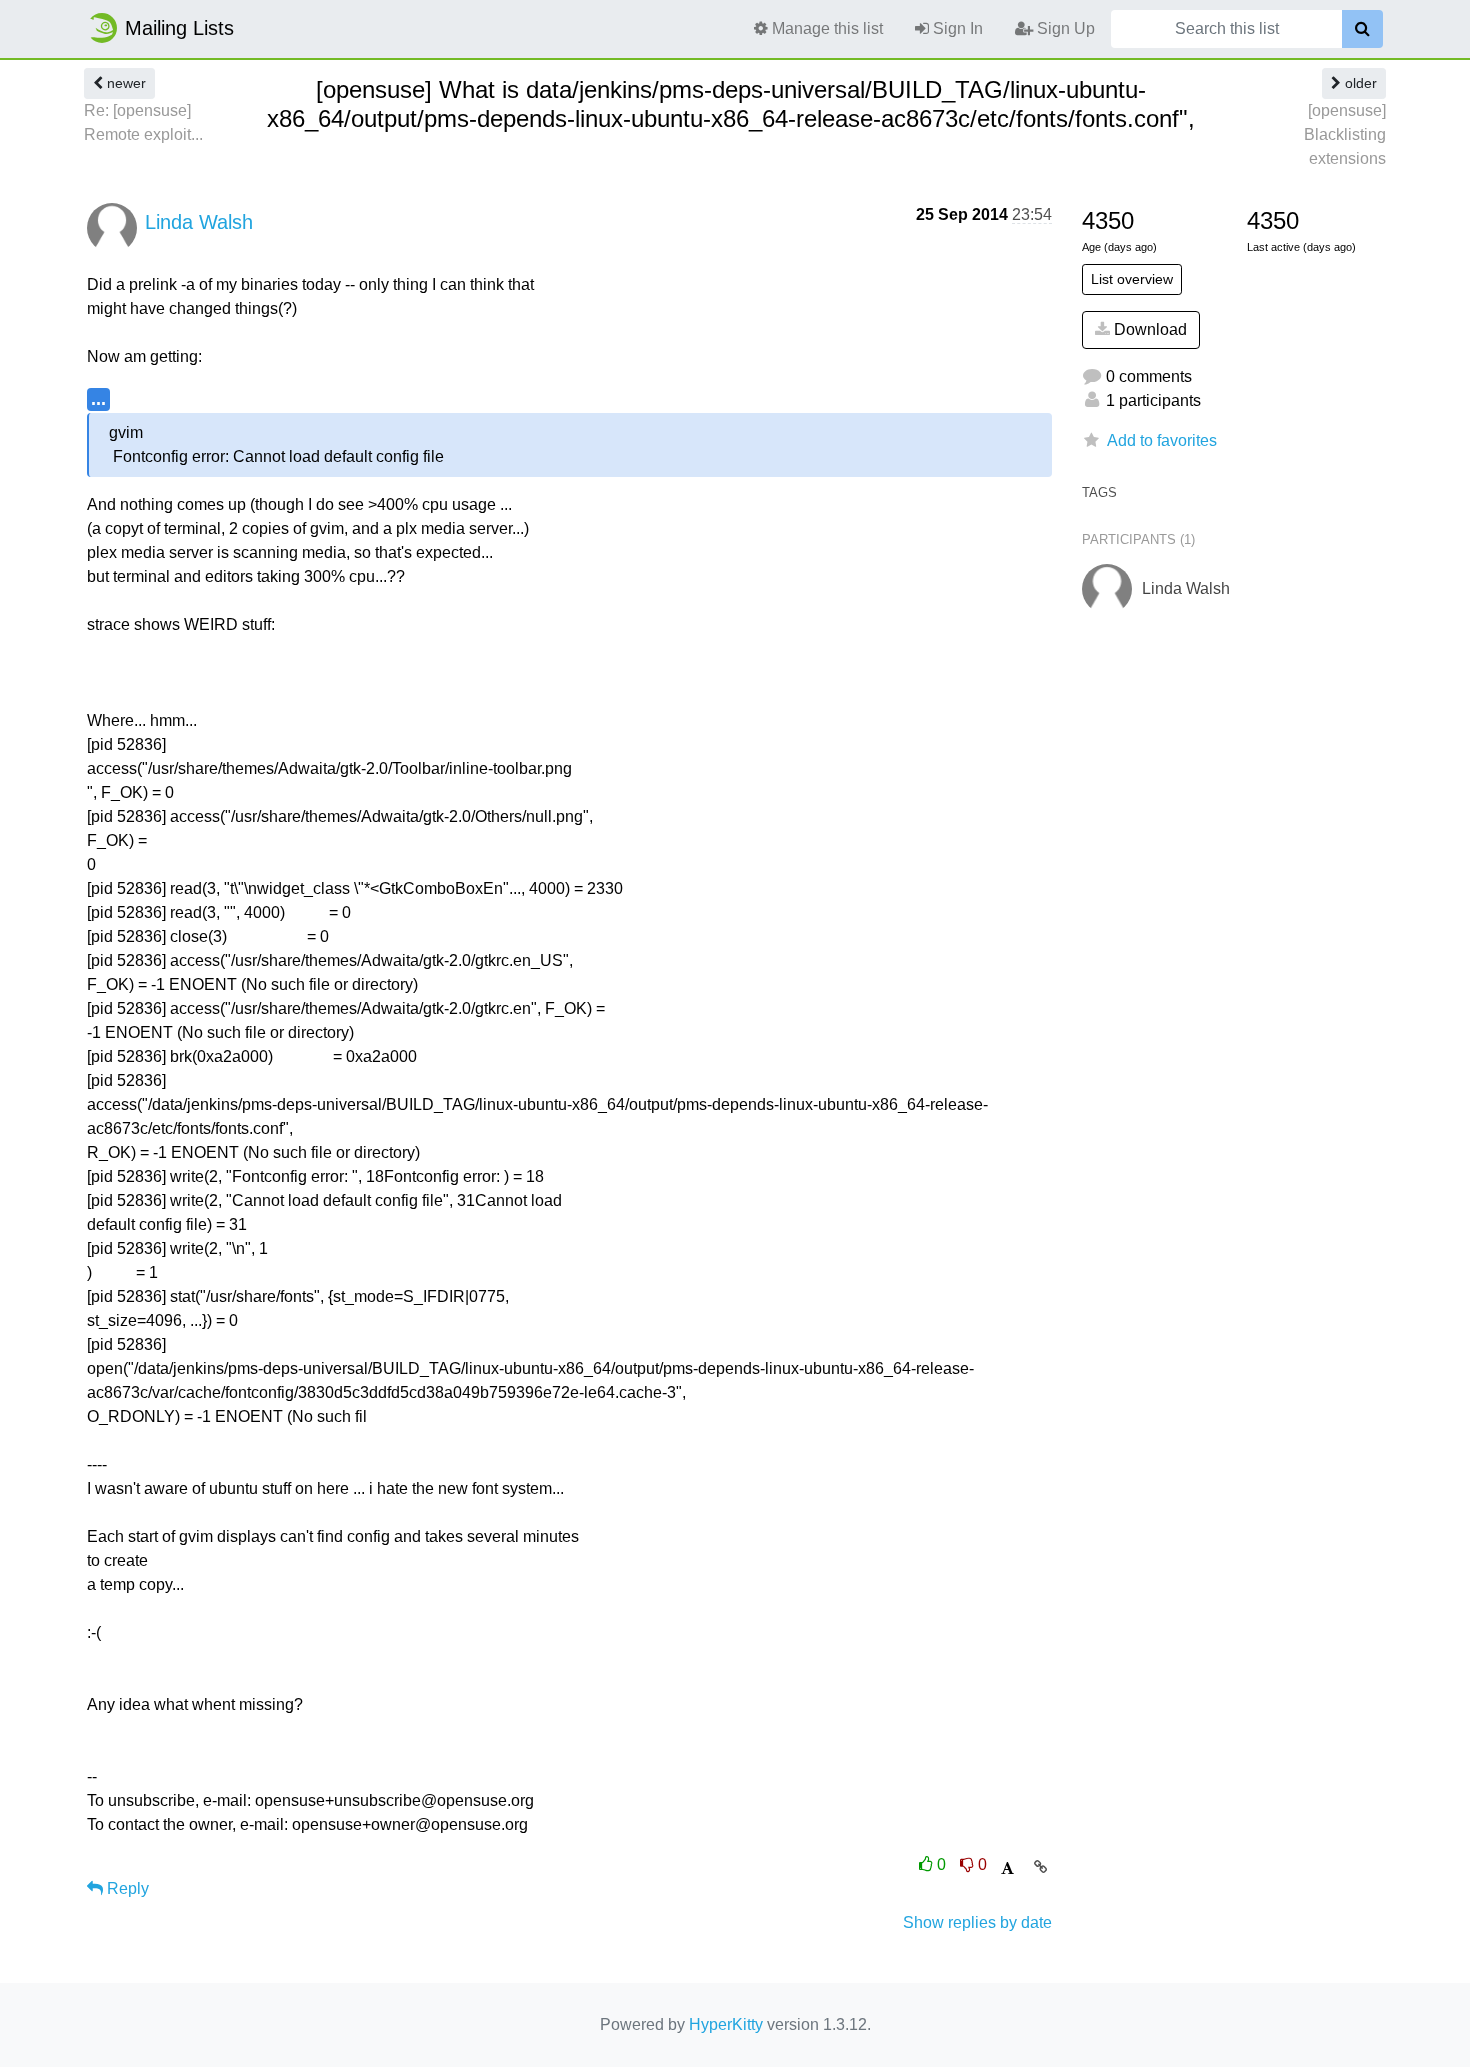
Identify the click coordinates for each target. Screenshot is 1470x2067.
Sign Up (1064, 28)
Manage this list (825, 28)
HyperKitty (726, 2024)
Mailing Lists (179, 28)
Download (1148, 329)
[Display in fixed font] (1007, 1868)
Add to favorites (1162, 440)
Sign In (956, 28)
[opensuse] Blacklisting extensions (1345, 134)
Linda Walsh (199, 222)
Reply (126, 1888)
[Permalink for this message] (1040, 1867)
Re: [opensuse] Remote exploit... (143, 122)
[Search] (1362, 29)
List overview (1132, 279)
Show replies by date (977, 1922)
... (98, 398)
